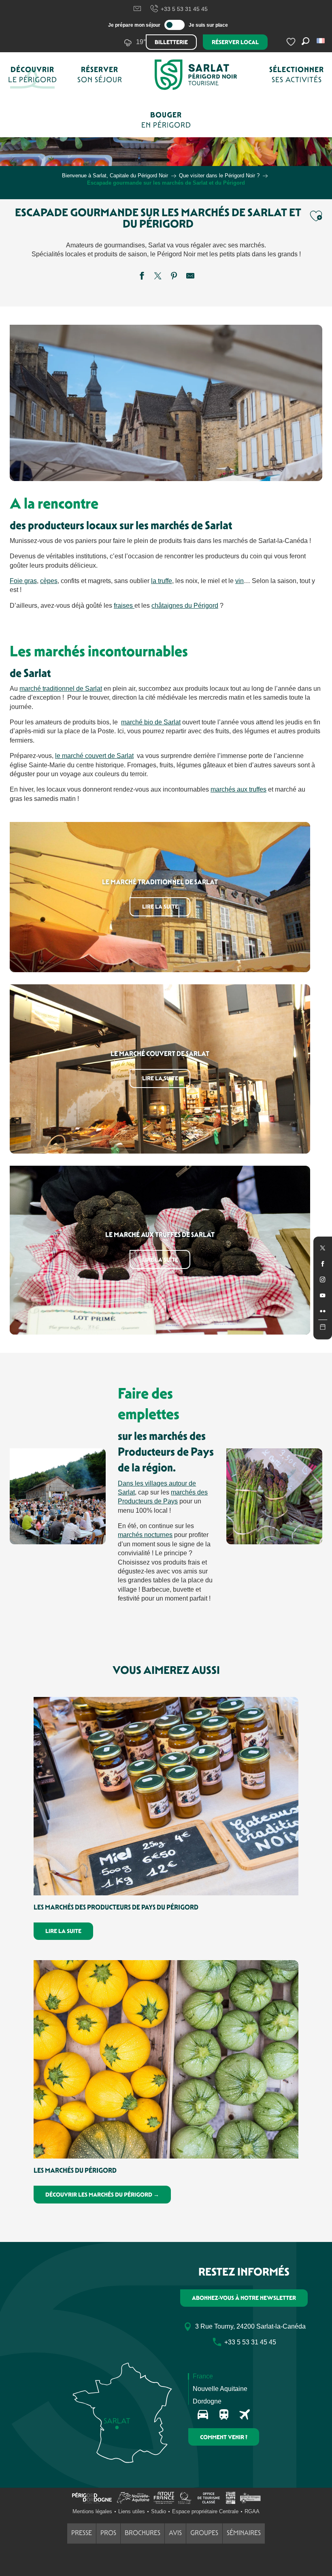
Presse (82, 2533)
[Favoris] (292, 42)
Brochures (143, 2533)
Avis (175, 2533)
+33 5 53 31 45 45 (184, 9)
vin (239, 581)
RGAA (252, 2511)
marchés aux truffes (238, 789)
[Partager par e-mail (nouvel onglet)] (190, 277)
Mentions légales (92, 2511)
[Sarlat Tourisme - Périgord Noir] (196, 75)
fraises (124, 606)
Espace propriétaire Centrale (205, 2511)
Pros (108, 2533)
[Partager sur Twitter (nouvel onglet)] (158, 277)
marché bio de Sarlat (151, 722)
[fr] (321, 41)
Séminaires (244, 2533)
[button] (321, 41)
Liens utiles (132, 2511)
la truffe (162, 581)
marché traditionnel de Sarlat (61, 689)
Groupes (204, 2533)
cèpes (49, 581)
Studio (159, 2511)
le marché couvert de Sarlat (94, 756)
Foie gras (23, 581)
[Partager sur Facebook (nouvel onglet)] (142, 277)
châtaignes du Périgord (185, 606)
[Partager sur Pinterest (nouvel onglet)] (174, 277)
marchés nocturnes (145, 1535)
